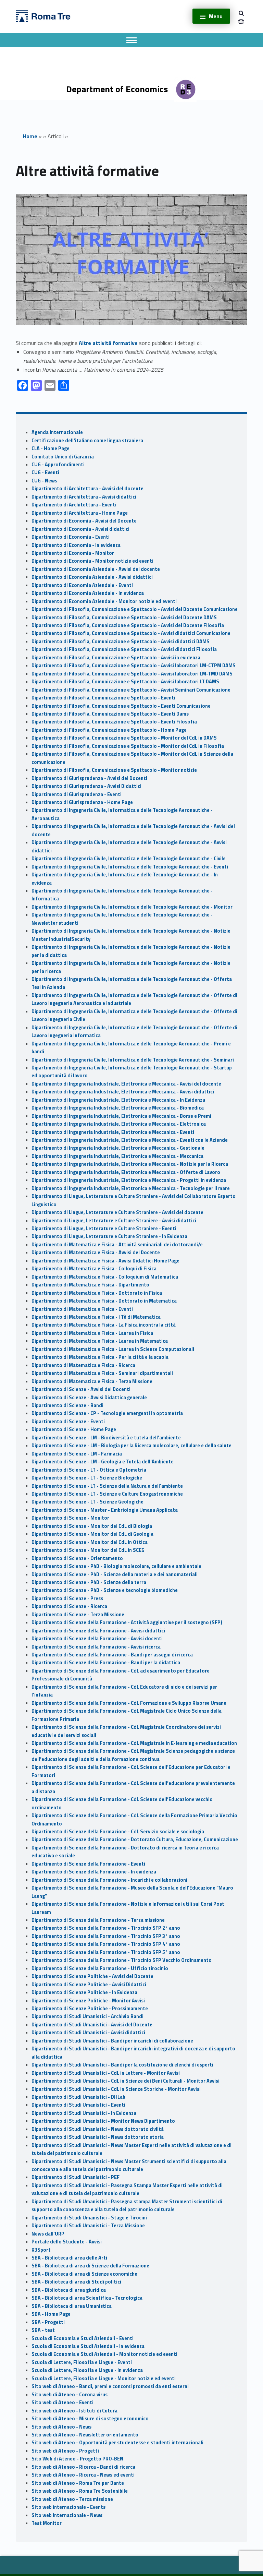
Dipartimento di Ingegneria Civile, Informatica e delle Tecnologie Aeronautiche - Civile (129, 859)
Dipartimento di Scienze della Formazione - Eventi (88, 1864)
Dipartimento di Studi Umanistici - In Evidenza (84, 2113)
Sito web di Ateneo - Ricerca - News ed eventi (83, 2475)
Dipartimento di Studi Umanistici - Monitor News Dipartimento (103, 2121)
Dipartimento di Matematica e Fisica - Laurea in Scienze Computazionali (113, 1349)
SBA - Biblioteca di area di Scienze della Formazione (90, 2266)
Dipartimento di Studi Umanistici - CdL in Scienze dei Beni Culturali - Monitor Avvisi (126, 2081)
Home (30, 136)
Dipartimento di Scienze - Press (67, 1598)
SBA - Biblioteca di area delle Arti (69, 2258)
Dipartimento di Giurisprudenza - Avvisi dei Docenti (89, 778)
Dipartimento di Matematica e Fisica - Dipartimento (90, 1285)
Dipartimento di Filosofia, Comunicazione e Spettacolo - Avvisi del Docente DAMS (124, 618)
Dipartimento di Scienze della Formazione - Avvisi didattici (98, 1631)
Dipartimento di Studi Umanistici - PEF (76, 2177)
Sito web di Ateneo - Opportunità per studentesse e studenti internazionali (117, 2443)
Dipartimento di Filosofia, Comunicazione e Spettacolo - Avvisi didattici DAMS (121, 642)
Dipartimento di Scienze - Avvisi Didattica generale (89, 1398)
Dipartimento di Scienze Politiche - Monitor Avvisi (88, 2001)
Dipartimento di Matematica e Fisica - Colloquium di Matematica (105, 1277)
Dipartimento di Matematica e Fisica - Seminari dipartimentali (102, 1373)
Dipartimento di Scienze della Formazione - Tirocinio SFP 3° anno (106, 1936)
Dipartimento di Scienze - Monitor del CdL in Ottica (90, 1542)
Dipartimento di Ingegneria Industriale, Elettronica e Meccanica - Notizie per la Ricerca (130, 1164)
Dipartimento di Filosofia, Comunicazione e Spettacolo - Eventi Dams (110, 714)
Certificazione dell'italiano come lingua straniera (87, 441)
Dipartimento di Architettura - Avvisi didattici (84, 497)
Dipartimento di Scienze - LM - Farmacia (77, 1454)
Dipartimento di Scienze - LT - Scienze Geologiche (87, 1502)
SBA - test (43, 2330)
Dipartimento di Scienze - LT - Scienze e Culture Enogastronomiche (107, 1494)
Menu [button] (216, 16)
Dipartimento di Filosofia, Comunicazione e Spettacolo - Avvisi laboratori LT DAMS (125, 682)
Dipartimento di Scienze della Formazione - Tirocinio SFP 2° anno (106, 1928)
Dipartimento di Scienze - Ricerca (69, 1606)
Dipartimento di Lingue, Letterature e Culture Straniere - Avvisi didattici (114, 1221)
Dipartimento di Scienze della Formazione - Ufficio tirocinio (100, 1968)
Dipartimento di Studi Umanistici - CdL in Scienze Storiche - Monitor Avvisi (116, 2089)
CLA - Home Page (51, 448)
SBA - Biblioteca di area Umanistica (72, 2306)
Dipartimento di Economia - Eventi (71, 537)
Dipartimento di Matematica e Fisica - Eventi (82, 1309)
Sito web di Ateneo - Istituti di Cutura (74, 2411)
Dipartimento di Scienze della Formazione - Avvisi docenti (97, 1639)
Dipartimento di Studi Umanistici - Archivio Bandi (87, 2016)
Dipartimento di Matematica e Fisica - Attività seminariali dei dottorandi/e (117, 1245)
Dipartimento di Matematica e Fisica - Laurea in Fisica (92, 1333)
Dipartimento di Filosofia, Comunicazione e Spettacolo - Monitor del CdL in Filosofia (128, 746)
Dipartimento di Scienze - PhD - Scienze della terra (89, 1582)
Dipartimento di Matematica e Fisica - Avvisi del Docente (96, 1253)
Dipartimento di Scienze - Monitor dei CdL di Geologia (92, 1534)
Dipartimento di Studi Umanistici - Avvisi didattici (88, 2033)
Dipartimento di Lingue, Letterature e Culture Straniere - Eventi (104, 1229)
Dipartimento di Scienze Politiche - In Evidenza (84, 1992)
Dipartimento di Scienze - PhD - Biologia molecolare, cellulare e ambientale (116, 1566)
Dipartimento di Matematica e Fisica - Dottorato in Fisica (97, 1293)
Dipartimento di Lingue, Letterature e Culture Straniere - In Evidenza (109, 1236)
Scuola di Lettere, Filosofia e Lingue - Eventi (82, 2362)
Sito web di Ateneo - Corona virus (70, 2395)
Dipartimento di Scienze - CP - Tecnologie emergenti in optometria (107, 1413)
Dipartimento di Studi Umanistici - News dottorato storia (98, 2137)
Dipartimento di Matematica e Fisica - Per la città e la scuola (100, 1357)
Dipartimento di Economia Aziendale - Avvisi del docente (96, 569)
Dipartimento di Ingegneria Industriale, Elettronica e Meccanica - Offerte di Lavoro (126, 1172)
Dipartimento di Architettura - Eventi (74, 505)
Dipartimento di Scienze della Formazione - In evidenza (94, 1872)
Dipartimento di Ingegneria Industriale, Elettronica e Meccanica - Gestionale (118, 1148)
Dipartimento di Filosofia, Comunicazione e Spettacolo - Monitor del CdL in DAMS (124, 738)
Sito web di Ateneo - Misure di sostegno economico (90, 2419)
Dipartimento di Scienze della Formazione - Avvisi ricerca (96, 1647)
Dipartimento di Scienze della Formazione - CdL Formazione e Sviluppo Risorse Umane (129, 1703)
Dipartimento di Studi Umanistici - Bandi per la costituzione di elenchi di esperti (122, 2065)
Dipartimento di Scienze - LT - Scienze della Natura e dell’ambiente (107, 1486)
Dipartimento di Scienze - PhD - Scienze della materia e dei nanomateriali (115, 1574)
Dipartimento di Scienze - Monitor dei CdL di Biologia (92, 1526)
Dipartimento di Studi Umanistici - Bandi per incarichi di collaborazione (112, 2041)
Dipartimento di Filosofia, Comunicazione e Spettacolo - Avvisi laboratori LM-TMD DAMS (132, 674)
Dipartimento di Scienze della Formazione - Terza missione (98, 1920)
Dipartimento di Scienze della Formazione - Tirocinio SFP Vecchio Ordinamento (122, 1960)
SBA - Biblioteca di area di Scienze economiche (84, 2274)
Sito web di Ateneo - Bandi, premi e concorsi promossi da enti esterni (110, 2386)
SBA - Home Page (51, 2314)
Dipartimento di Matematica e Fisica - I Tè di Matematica (96, 1317)
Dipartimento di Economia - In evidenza (76, 545)
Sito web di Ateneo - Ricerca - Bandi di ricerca (83, 2467)
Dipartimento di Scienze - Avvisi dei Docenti (81, 1389)
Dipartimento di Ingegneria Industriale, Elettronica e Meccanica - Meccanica (117, 1156)
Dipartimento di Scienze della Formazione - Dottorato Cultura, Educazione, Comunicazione (135, 1840)
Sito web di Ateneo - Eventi (62, 2403)
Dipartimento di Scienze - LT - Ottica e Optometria (89, 1470)
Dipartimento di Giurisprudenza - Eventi (77, 794)
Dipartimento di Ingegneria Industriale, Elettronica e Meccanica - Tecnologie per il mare (131, 1188)
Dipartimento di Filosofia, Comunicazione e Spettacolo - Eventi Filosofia (114, 722)
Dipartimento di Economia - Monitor (73, 553)
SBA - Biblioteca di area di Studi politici (76, 2282)
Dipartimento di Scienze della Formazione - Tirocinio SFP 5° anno (106, 1952)
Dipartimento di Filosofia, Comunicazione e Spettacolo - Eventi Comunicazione (121, 706)
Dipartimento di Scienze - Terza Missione (78, 1615)
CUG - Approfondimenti (58, 465)
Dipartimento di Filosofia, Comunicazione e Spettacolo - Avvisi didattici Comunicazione (131, 633)
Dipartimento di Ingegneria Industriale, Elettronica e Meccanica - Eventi (113, 1132)
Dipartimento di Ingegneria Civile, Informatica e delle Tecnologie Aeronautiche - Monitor (132, 907)
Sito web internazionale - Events (68, 2507)
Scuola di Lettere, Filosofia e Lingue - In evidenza (87, 2370)
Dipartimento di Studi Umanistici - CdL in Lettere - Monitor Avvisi (106, 2073)
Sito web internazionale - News (67, 2515)
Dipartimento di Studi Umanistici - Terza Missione (88, 2226)
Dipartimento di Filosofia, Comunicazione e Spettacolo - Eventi (103, 698)
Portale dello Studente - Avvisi (67, 2242)
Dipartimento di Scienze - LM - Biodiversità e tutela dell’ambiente (106, 1438)
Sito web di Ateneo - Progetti (65, 2451)
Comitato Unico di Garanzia (63, 457)
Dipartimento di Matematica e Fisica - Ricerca (83, 1365)
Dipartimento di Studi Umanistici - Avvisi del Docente (92, 2025)
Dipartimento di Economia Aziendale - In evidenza (88, 593)
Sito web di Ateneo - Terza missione (72, 2499)
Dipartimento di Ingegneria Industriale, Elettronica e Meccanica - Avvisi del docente (126, 1084)
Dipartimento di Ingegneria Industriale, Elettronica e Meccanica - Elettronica (119, 1124)
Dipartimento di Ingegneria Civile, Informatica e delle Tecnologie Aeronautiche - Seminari (133, 1060)
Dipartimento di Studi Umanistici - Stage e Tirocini (89, 2218)
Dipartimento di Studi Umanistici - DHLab (78, 2097)
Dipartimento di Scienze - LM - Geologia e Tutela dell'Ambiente (103, 1462)
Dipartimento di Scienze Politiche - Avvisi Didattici (89, 1985)
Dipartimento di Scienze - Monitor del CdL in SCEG (88, 1550)
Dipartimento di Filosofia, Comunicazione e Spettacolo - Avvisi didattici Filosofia (124, 649)
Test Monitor (47, 2523)
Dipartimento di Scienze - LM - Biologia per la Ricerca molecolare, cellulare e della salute (131, 1446)
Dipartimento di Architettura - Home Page (80, 513)
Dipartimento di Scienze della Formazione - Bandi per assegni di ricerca (112, 1655)
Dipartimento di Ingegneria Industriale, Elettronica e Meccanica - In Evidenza (118, 1100)
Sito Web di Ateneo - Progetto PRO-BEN (77, 2459)
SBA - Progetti (48, 2322)
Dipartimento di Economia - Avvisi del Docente (84, 521)
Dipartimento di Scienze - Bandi (67, 1405)
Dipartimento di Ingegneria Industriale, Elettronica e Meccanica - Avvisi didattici (123, 1092)
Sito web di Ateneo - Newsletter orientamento (85, 2435)
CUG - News (44, 481)
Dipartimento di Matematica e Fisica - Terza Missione (92, 1381)
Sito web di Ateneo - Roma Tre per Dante (78, 2483)
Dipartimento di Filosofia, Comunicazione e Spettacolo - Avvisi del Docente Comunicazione (135, 609)
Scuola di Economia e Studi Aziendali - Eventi (83, 2338)
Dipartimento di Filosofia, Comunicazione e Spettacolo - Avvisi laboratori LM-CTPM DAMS (134, 666)
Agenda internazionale (57, 432)
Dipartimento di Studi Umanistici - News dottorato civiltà (98, 2129)
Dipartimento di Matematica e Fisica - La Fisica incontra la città (104, 1325)
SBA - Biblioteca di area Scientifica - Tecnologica (87, 2298)
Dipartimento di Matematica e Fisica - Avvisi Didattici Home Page (105, 1261)
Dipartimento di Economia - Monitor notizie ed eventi (92, 561)
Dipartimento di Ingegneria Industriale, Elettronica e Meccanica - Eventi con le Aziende (130, 1140)
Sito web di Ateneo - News (61, 2427)
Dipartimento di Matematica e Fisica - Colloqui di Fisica (94, 1269)
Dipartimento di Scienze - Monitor (70, 1518)
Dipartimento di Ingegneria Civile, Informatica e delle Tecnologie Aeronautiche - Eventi (130, 867)
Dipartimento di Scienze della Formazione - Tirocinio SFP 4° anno (106, 1944)
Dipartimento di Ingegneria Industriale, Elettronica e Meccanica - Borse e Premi (121, 1116)
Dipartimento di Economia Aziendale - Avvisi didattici (92, 577)
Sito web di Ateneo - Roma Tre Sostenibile (80, 2491)
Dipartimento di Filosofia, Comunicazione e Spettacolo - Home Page (109, 730)
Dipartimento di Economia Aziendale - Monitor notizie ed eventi (104, 601)
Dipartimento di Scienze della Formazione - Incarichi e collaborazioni (109, 1880)
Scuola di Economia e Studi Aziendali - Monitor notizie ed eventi (104, 2354)
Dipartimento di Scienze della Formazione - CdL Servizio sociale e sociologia (118, 1832)
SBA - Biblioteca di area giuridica (69, 2290)
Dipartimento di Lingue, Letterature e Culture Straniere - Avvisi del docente (117, 1212)
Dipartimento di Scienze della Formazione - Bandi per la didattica (106, 1663)
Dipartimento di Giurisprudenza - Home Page (82, 802)
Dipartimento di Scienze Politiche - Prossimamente (90, 2009)
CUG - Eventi (45, 472)
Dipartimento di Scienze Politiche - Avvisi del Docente (92, 1976)
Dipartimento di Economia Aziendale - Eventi (82, 585)
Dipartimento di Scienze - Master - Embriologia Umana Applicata (105, 1510)
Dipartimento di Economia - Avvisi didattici (80, 529)
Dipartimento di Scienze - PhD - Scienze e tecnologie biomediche (105, 1590)
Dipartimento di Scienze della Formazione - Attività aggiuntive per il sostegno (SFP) (127, 1622)
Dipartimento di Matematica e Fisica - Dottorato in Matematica (104, 1301)
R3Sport (41, 2250)
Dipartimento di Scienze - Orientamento (77, 1558)
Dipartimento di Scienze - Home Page (74, 1429)
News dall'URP (48, 2234)
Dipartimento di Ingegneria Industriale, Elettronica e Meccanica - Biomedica (118, 1108)
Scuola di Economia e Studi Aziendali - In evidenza (88, 2346)
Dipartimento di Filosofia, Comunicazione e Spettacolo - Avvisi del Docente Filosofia (128, 625)
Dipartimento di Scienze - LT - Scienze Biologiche (87, 1478)
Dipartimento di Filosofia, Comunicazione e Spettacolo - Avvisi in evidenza (116, 658)
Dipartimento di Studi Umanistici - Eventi (78, 2105)
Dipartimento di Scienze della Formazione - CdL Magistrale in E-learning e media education (134, 1743)
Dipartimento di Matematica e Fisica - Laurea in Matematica (100, 1341)
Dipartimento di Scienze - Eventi (68, 1422)
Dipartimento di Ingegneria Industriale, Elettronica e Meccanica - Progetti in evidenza (129, 1180)
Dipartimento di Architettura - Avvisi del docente (87, 489)
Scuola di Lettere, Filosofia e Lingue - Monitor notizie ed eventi (104, 2379)
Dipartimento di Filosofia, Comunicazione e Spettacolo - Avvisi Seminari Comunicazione (131, 690)
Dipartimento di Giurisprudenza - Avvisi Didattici (86, 786)
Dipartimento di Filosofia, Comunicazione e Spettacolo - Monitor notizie (114, 770)
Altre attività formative (108, 343)
